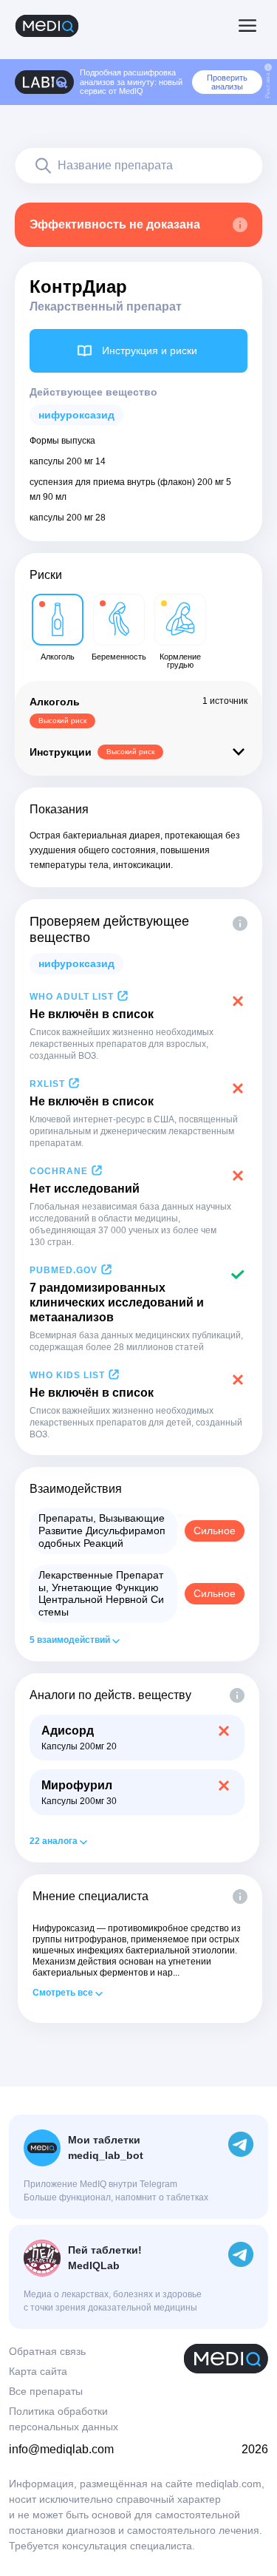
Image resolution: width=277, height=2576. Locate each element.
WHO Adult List (72, 997)
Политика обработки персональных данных (64, 2419)
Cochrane (59, 1171)
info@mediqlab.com (61, 2449)
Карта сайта (38, 2371)
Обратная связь (47, 2351)
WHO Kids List (67, 1375)
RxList (47, 1084)
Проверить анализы (227, 82)
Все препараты (46, 2391)
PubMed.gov (64, 1270)
